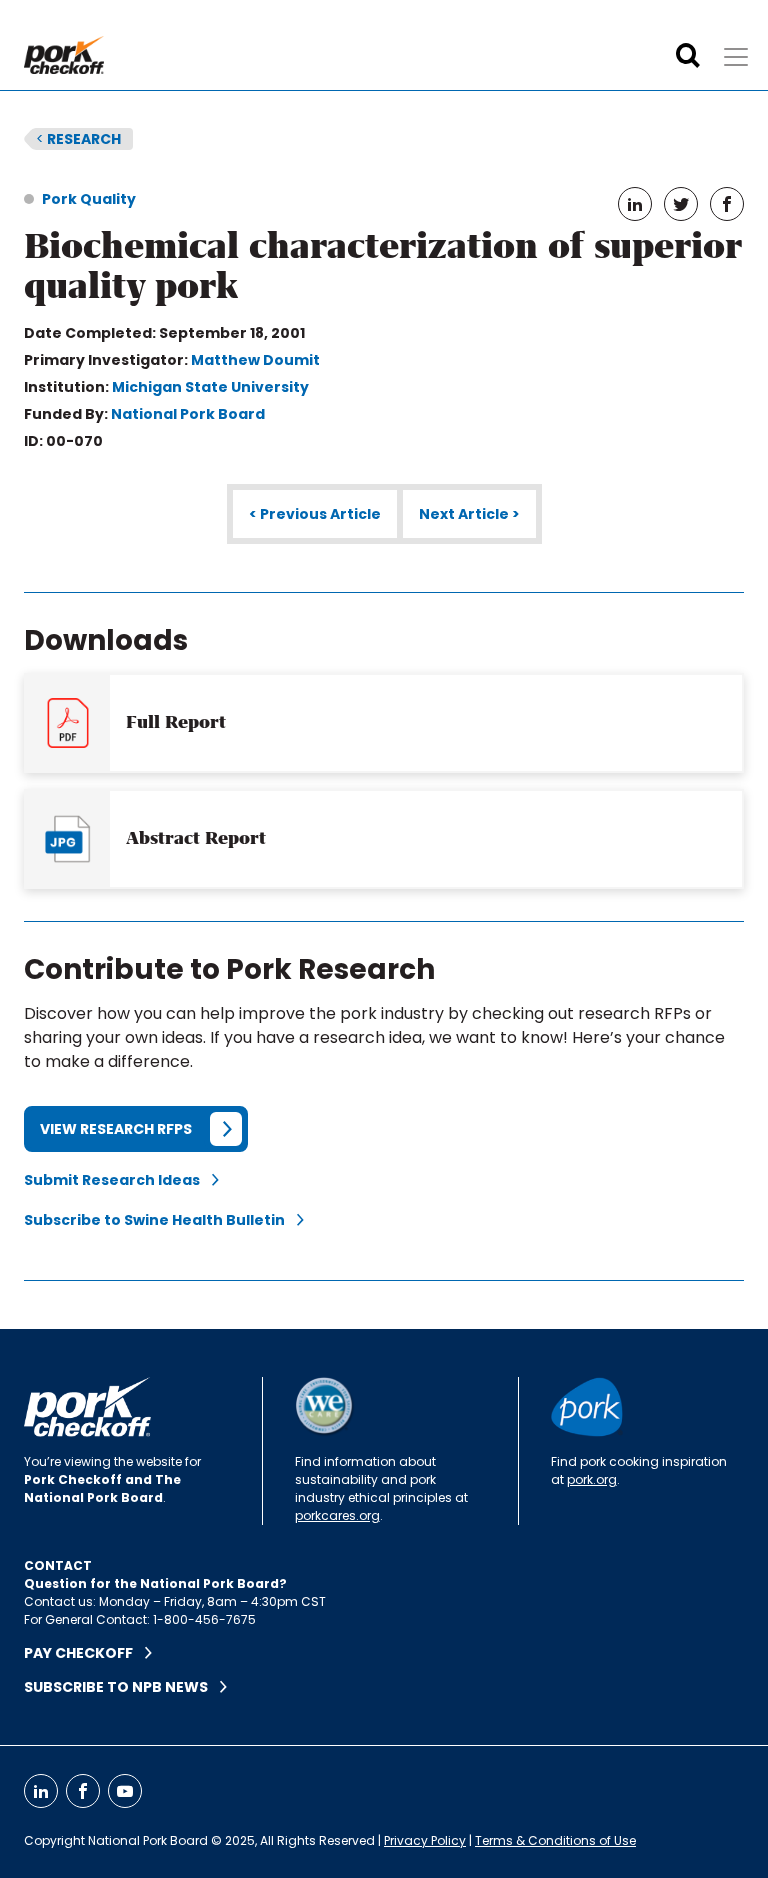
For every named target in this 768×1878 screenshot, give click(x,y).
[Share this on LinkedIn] (635, 204)
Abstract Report (196, 838)
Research (78, 139)
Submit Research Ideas (118, 1180)
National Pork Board (188, 414)
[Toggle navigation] (736, 57)
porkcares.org (337, 1515)
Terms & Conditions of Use (555, 1840)
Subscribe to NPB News (122, 1687)
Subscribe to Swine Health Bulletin (160, 1220)
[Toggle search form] (688, 56)
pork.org (592, 1479)
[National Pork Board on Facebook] (83, 1791)
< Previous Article (315, 514)
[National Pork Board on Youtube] (125, 1791)
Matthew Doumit (255, 360)
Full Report (176, 722)
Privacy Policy (425, 1840)
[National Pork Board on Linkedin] (41, 1791)
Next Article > (469, 514)
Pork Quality (89, 199)
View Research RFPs (116, 1129)
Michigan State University (210, 387)
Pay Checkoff (84, 1653)
